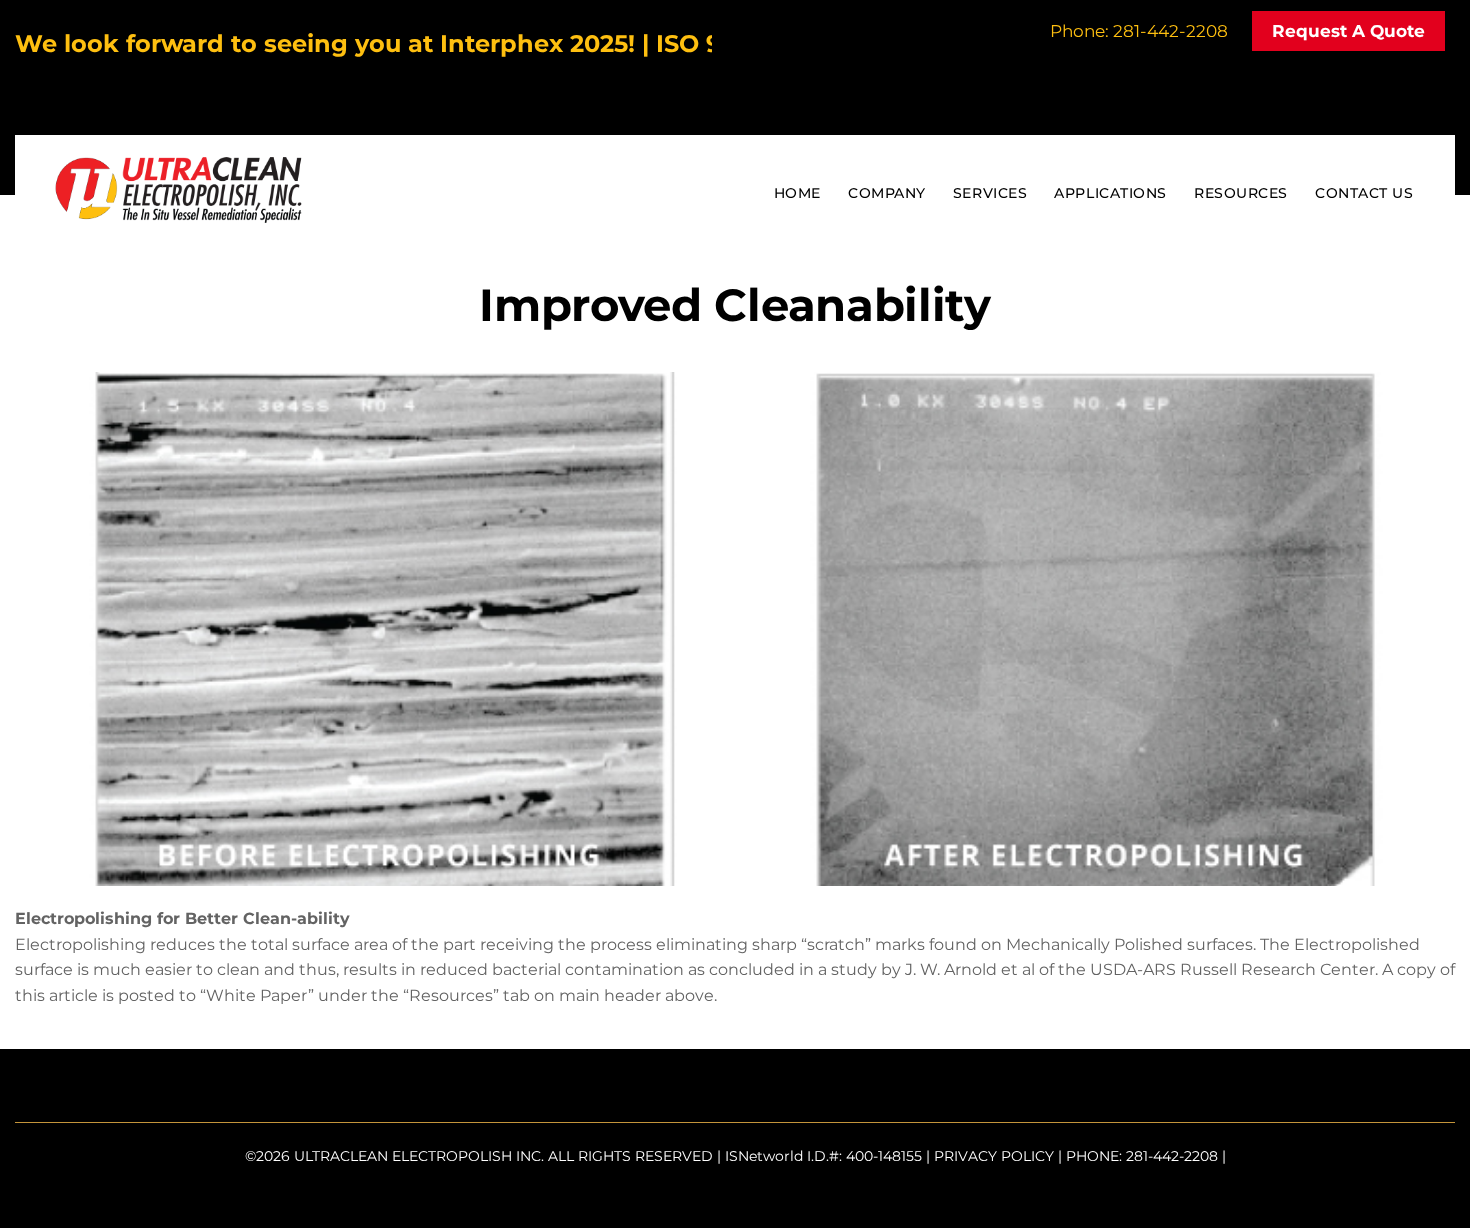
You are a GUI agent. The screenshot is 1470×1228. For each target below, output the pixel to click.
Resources (1241, 193)
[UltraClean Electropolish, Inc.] (178, 210)
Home (797, 193)
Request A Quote (1348, 31)
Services (990, 193)
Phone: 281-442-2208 (1139, 31)
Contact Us (1364, 193)
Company (887, 193)
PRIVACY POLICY (994, 1156)
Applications (1110, 193)
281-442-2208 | (1176, 1156)
